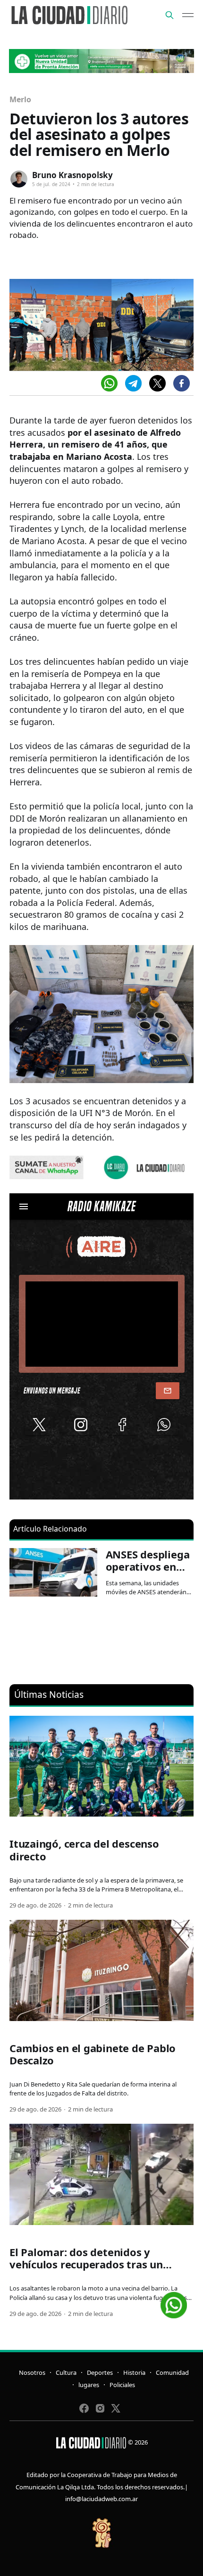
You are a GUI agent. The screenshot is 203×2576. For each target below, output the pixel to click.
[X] (157, 383)
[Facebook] (182, 383)
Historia (134, 2372)
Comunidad (172, 2372)
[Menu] (188, 15)
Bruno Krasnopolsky (72, 175)
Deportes (100, 2372)
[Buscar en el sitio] (169, 15)
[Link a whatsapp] (174, 2302)
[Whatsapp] (109, 383)
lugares (89, 2385)
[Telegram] (133, 383)
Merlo (20, 99)
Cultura (66, 2372)
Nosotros (32, 2372)
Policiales (122, 2385)
